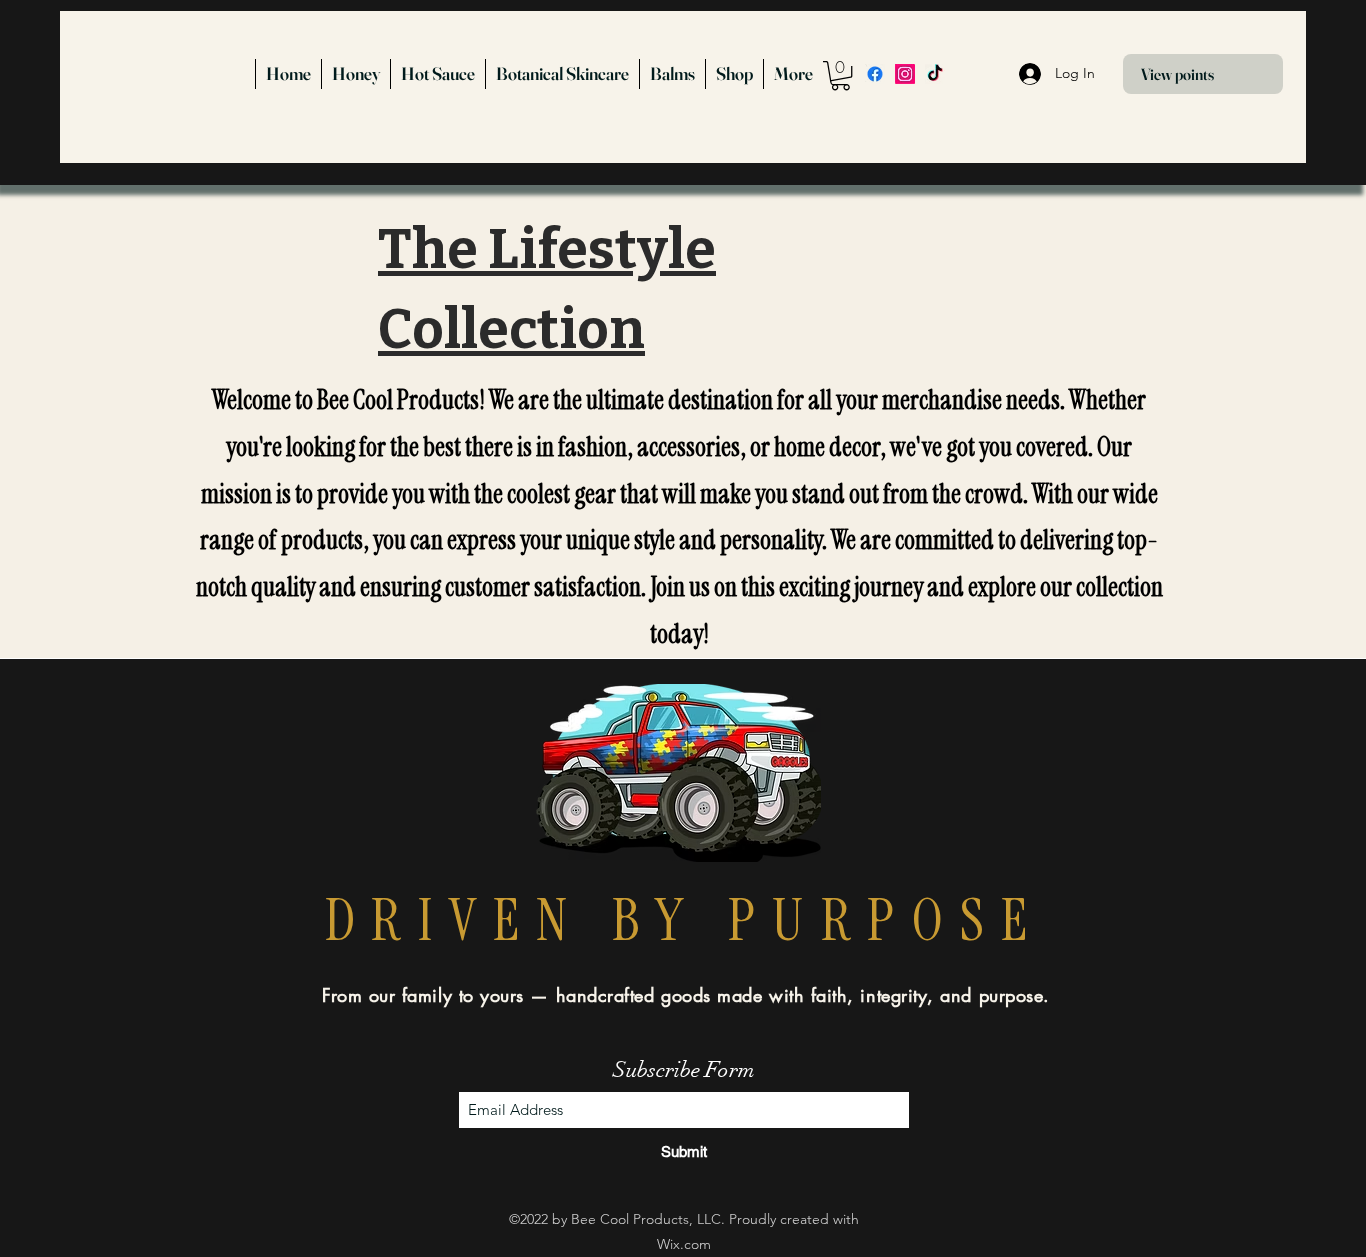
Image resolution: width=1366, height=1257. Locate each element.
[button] (840, 75)
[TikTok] (935, 74)
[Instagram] (905, 74)
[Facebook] (875, 74)
